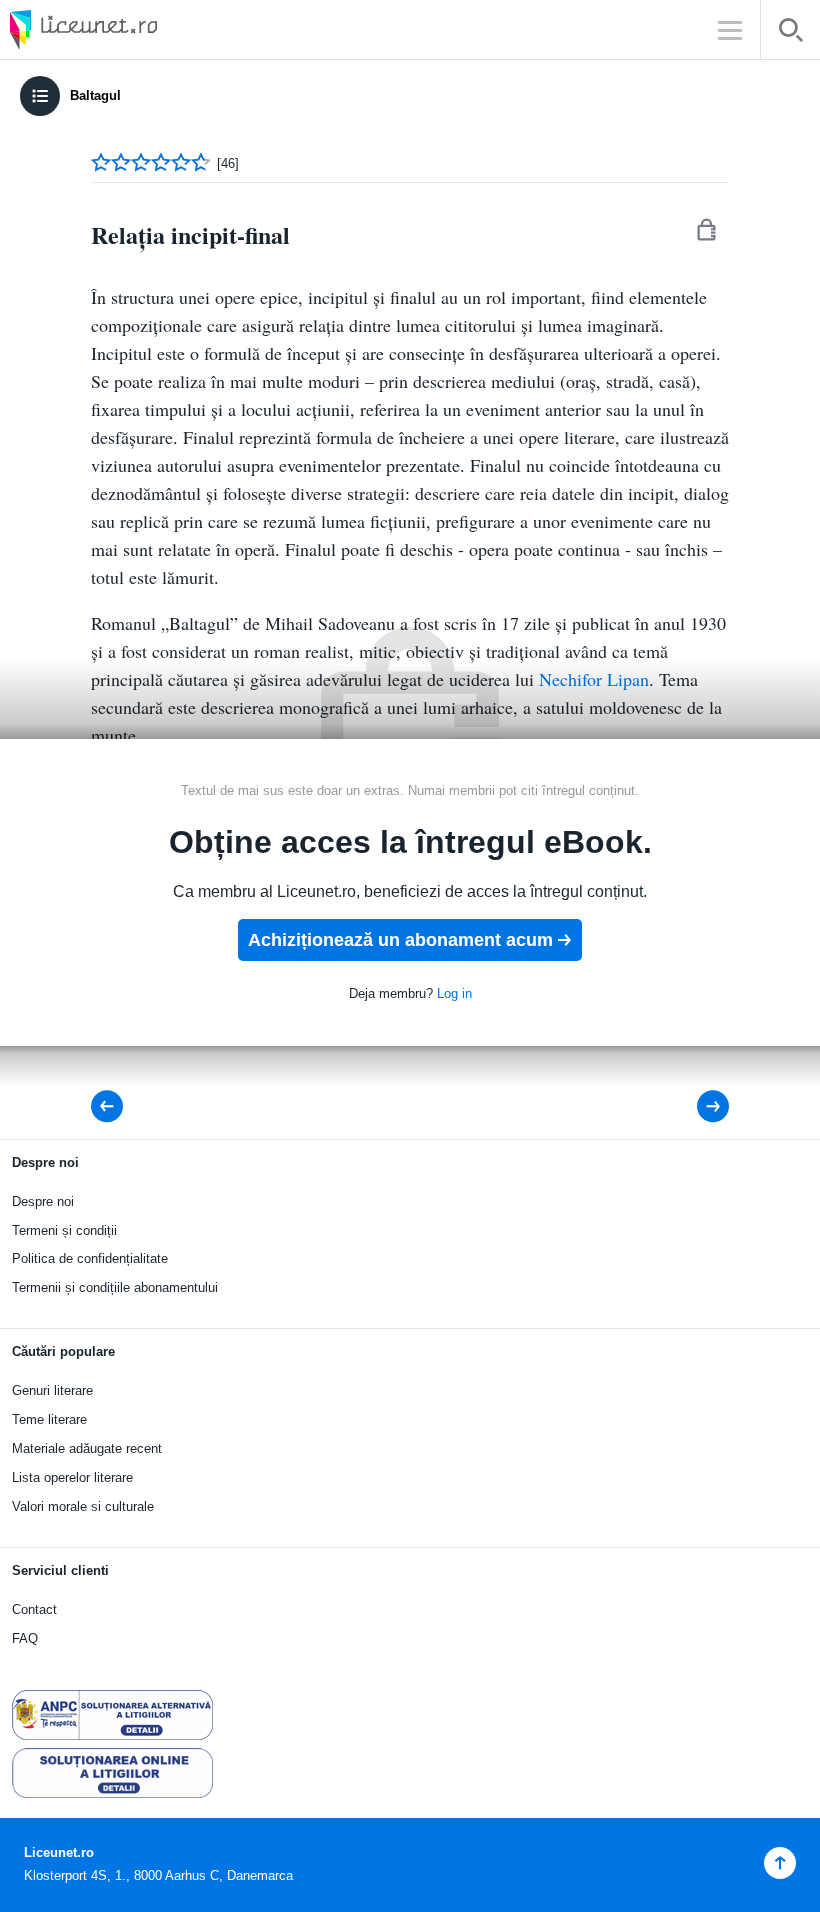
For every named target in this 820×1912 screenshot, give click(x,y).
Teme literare (49, 1419)
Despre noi (43, 1201)
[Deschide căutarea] (790, 33)
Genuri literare (52, 1390)
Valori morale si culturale (83, 1506)
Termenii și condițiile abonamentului (115, 1287)
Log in (454, 993)
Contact (34, 1609)
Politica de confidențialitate (90, 1258)
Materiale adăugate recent (87, 1448)
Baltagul (95, 95)
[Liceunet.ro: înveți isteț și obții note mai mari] (140, 29)
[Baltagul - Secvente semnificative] (113, 1106)
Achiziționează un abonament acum (400, 940)
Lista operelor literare (72, 1477)
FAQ (25, 1638)
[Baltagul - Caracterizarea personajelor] (699, 1106)
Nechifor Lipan (594, 679)
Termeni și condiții (64, 1230)
